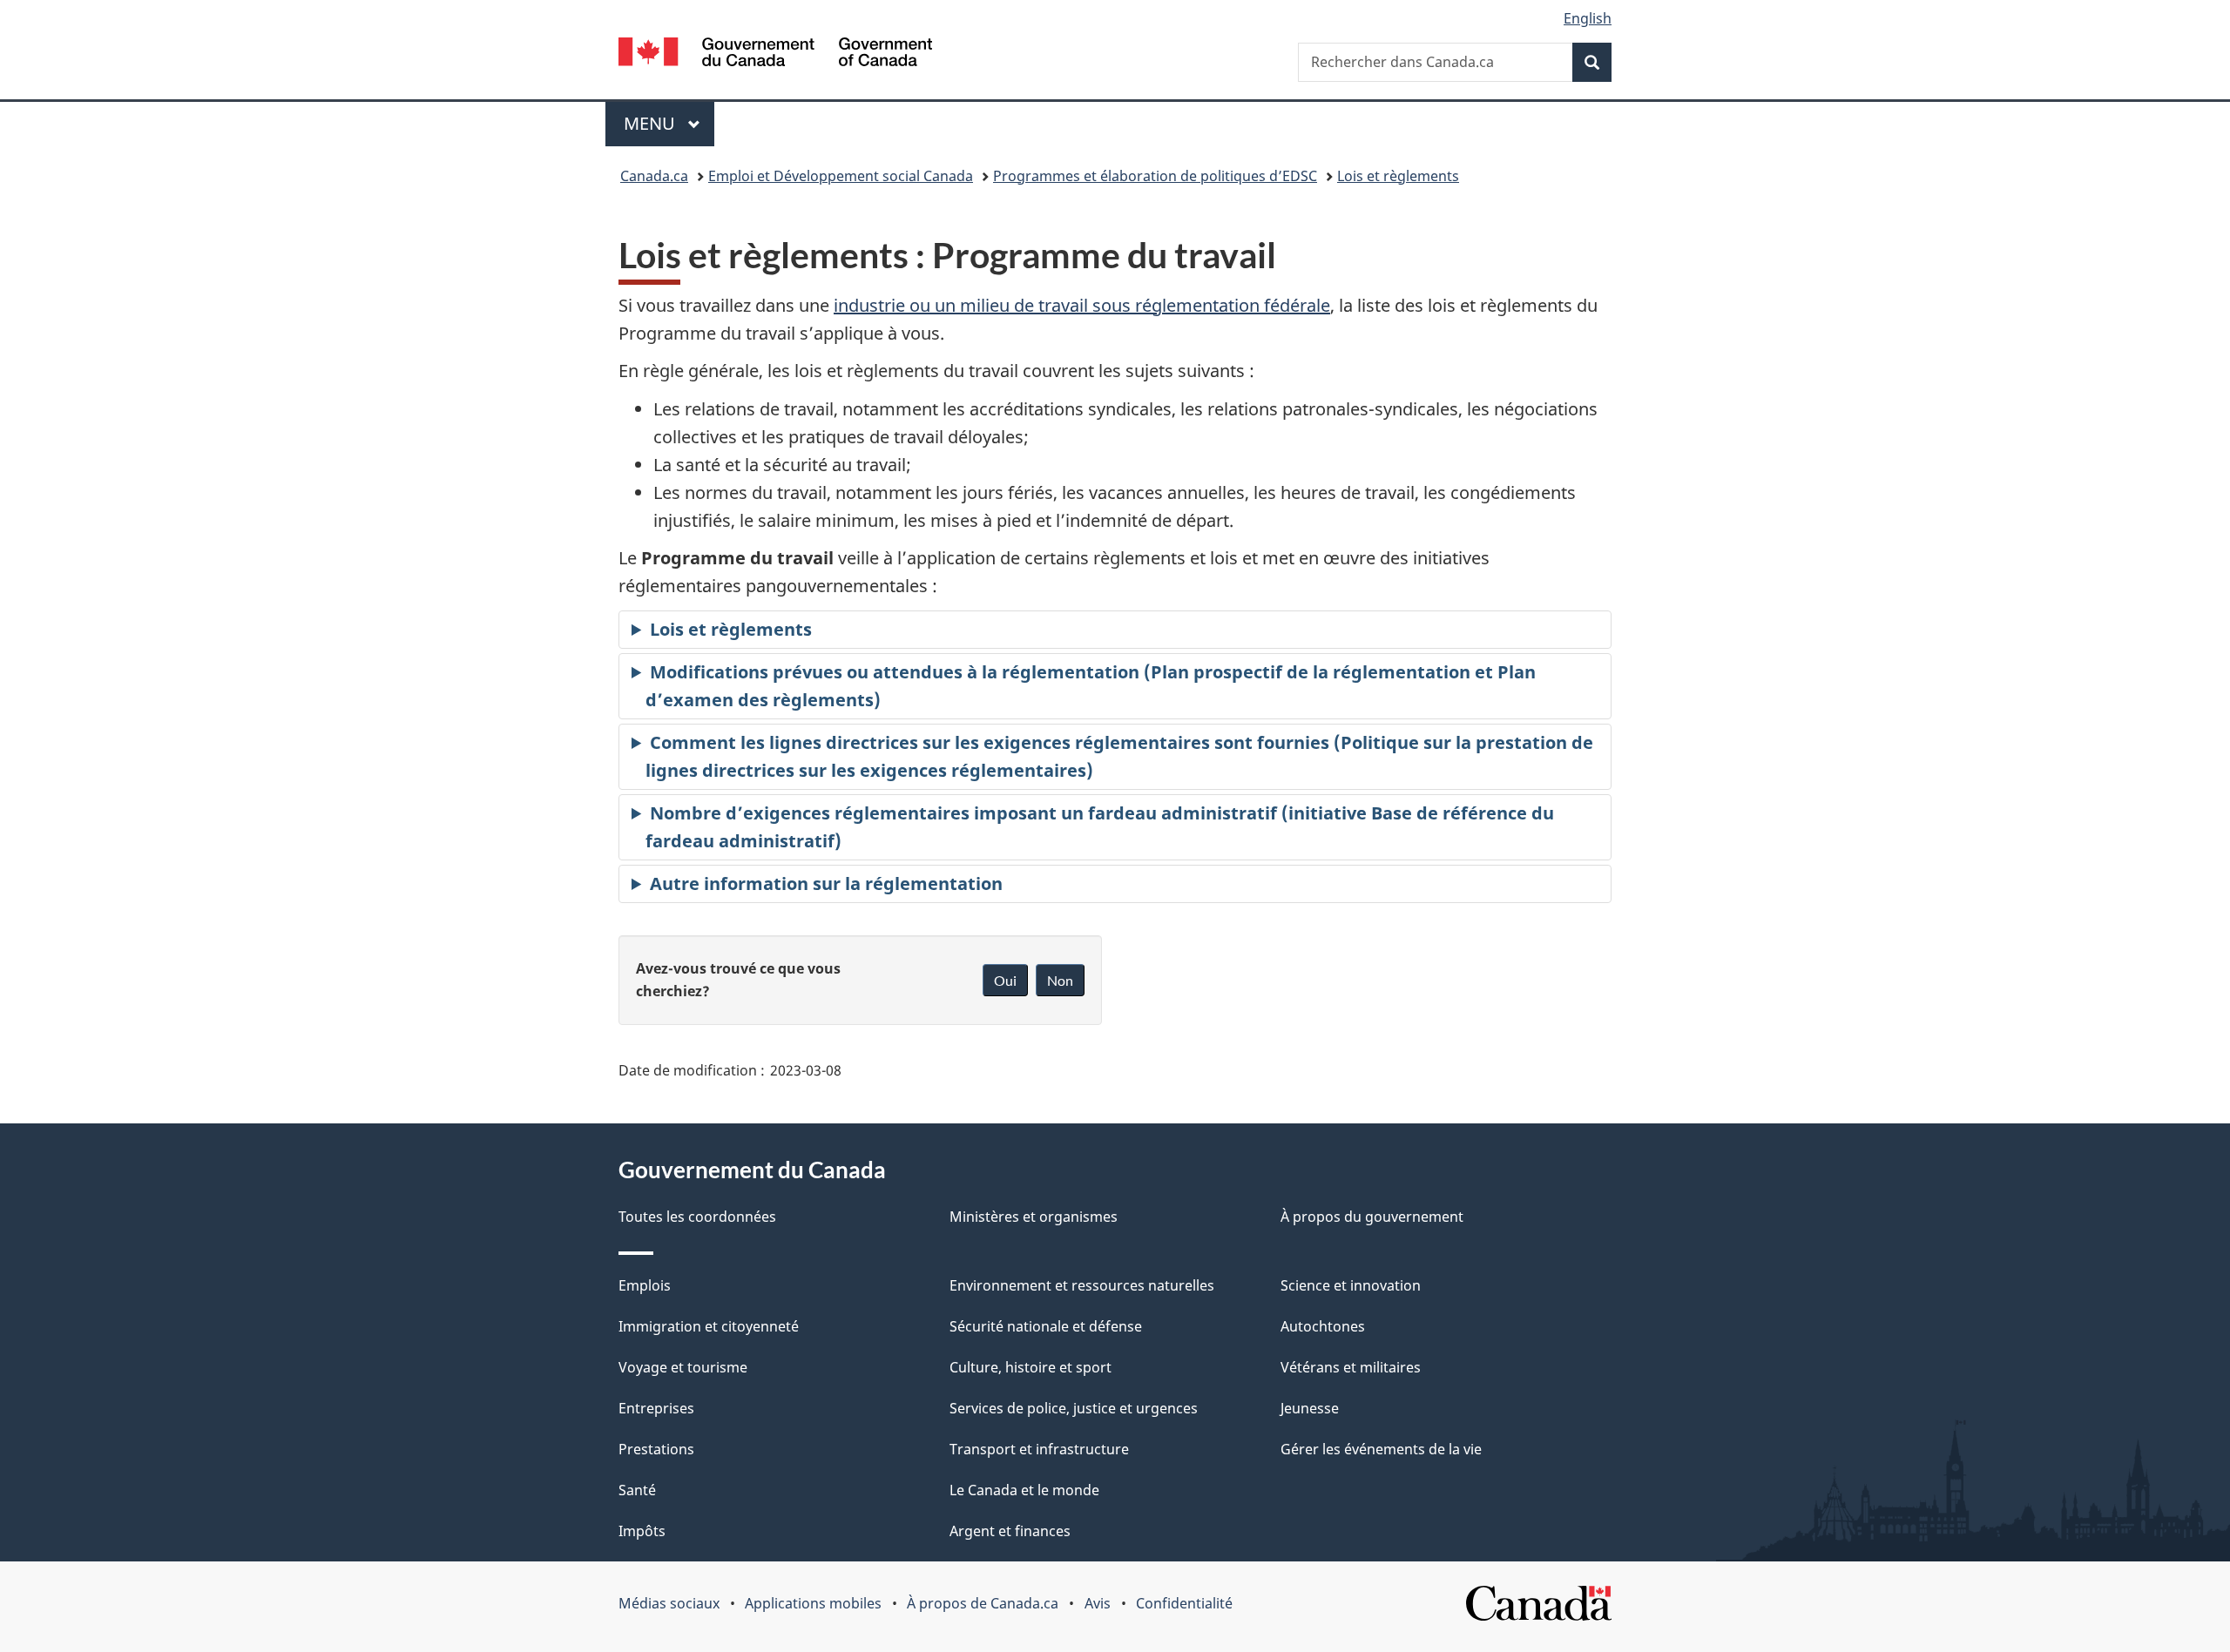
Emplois (645, 1285)
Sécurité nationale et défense (1046, 1326)
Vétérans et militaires (1351, 1367)
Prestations (656, 1449)
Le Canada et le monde (1024, 1490)
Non (1060, 980)
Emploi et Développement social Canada (841, 176)
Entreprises (656, 1408)
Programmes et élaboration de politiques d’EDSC (1155, 176)
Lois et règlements (1398, 176)
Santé (637, 1490)
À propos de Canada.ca (983, 1603)
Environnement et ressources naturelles (1082, 1285)
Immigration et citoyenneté (709, 1326)
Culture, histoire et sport (1031, 1367)
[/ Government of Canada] (775, 54)
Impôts (642, 1531)
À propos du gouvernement (1372, 1217)
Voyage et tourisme (683, 1367)
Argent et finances (1010, 1531)
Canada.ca (654, 176)
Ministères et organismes (1034, 1217)
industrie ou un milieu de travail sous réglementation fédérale (1082, 305)
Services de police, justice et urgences (1074, 1408)
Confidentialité (1184, 1603)
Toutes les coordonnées (697, 1217)
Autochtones (1323, 1326)
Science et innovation (1351, 1285)
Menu (669, 123)
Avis (1098, 1603)
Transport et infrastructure (1039, 1449)
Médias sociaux (669, 1603)
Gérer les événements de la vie (1381, 1449)
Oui (1005, 980)
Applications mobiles (813, 1603)
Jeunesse (1310, 1408)
